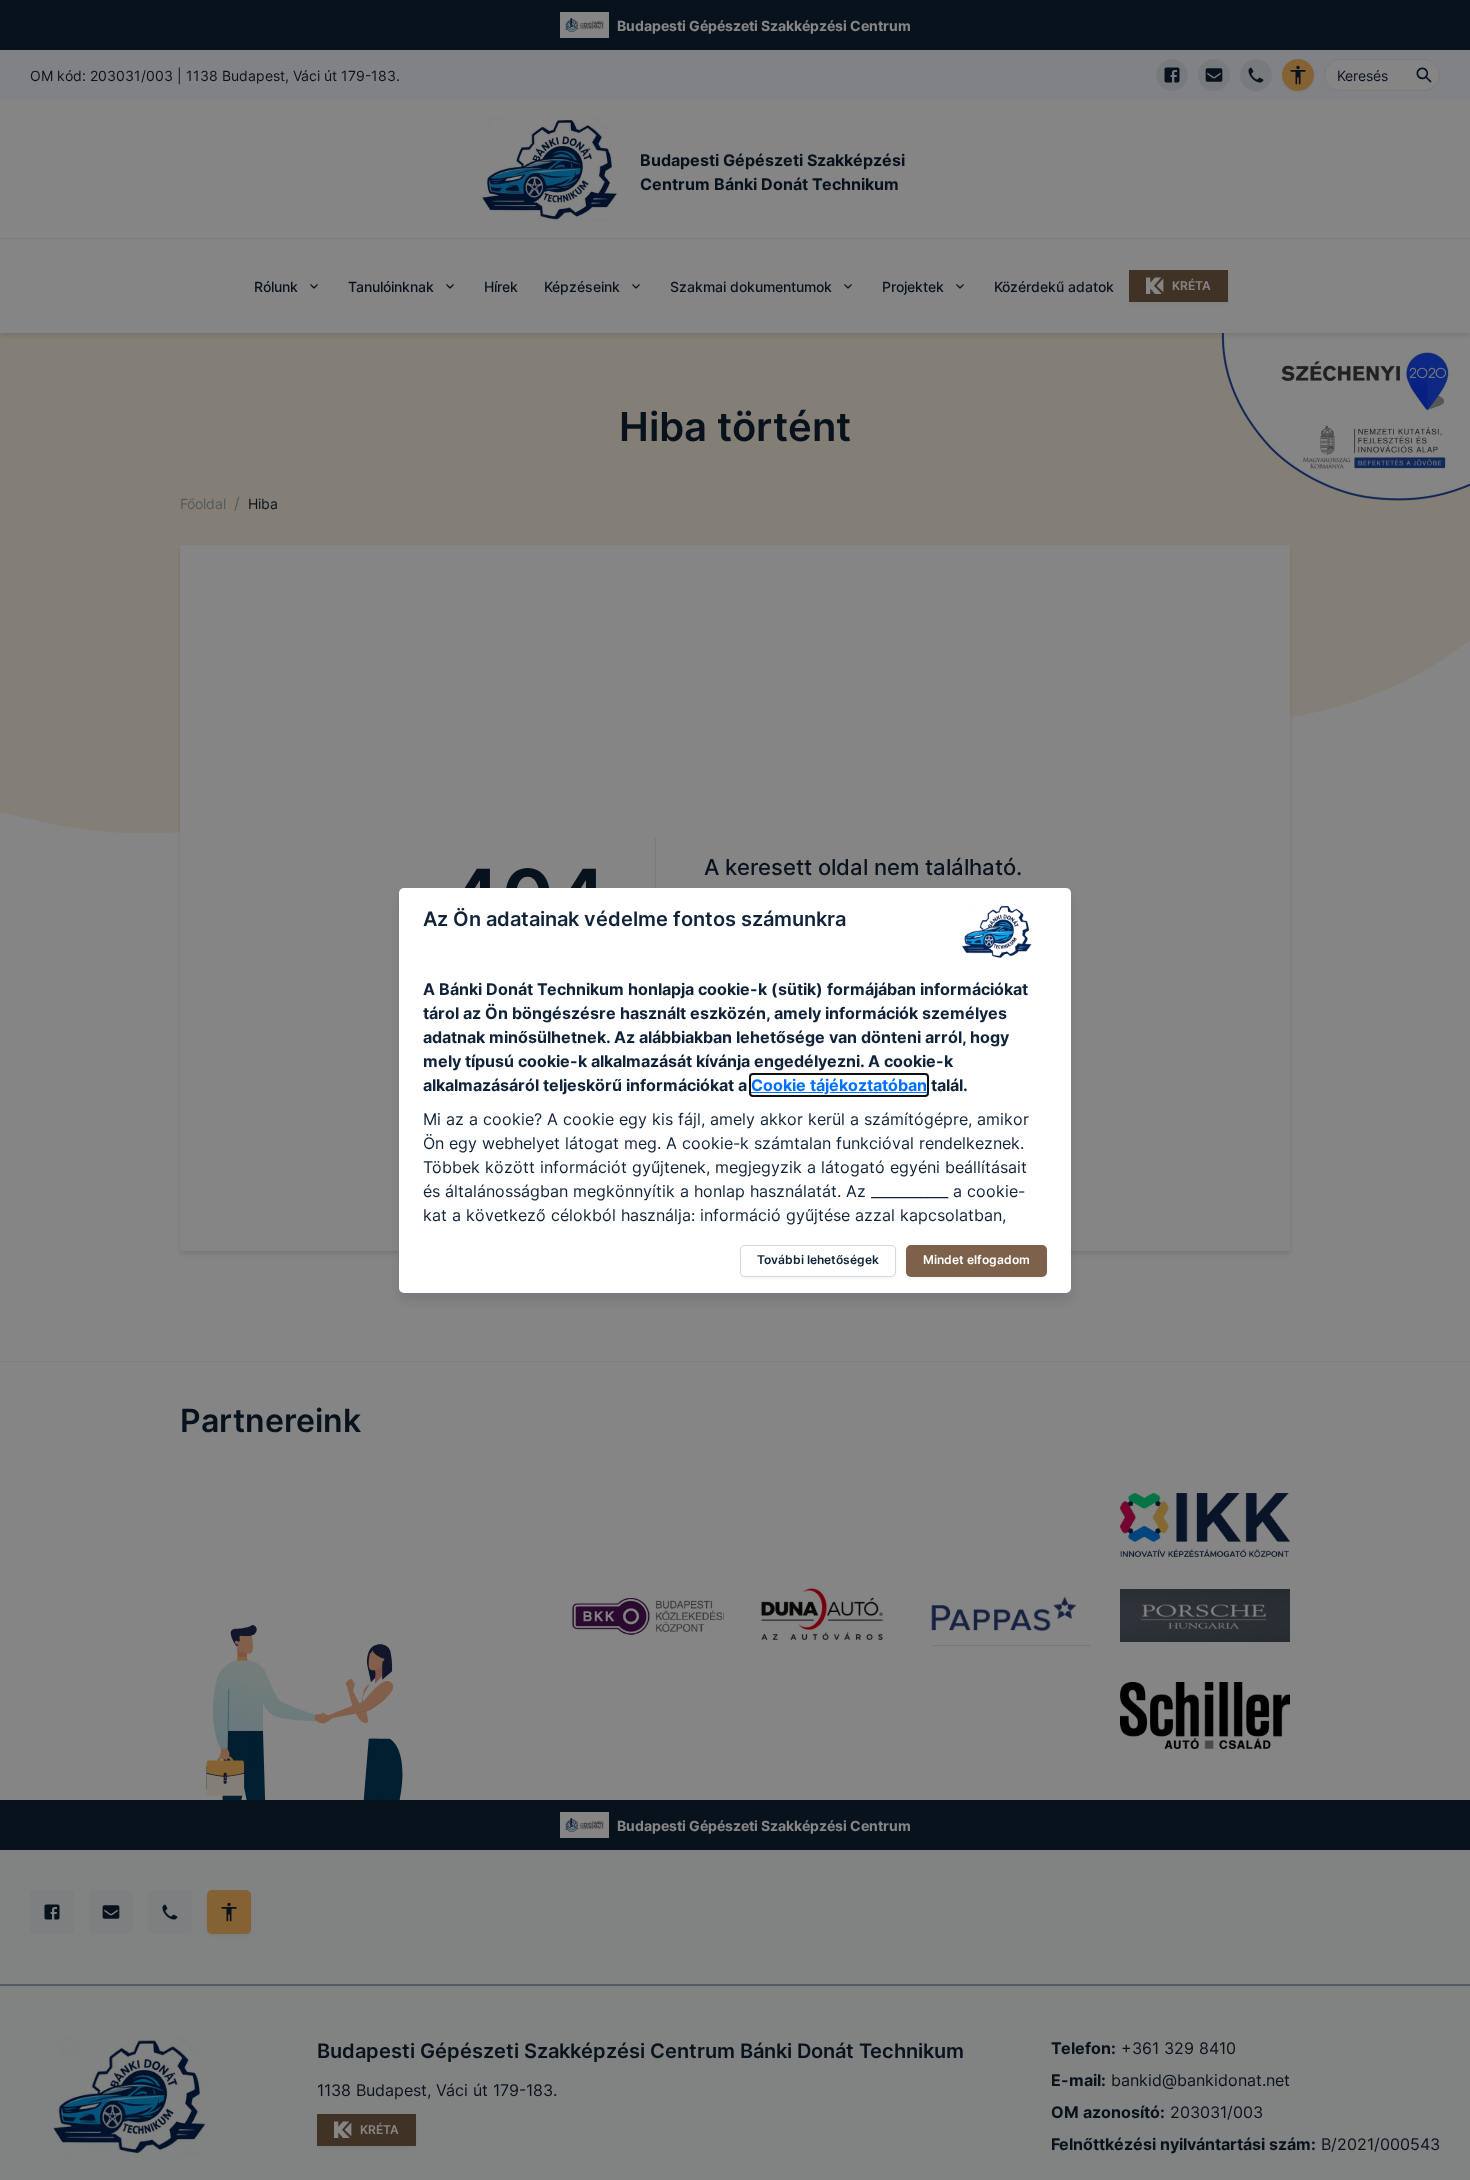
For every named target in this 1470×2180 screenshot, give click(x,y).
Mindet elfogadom (976, 1259)
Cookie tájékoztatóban (839, 1085)
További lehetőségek (818, 1259)
